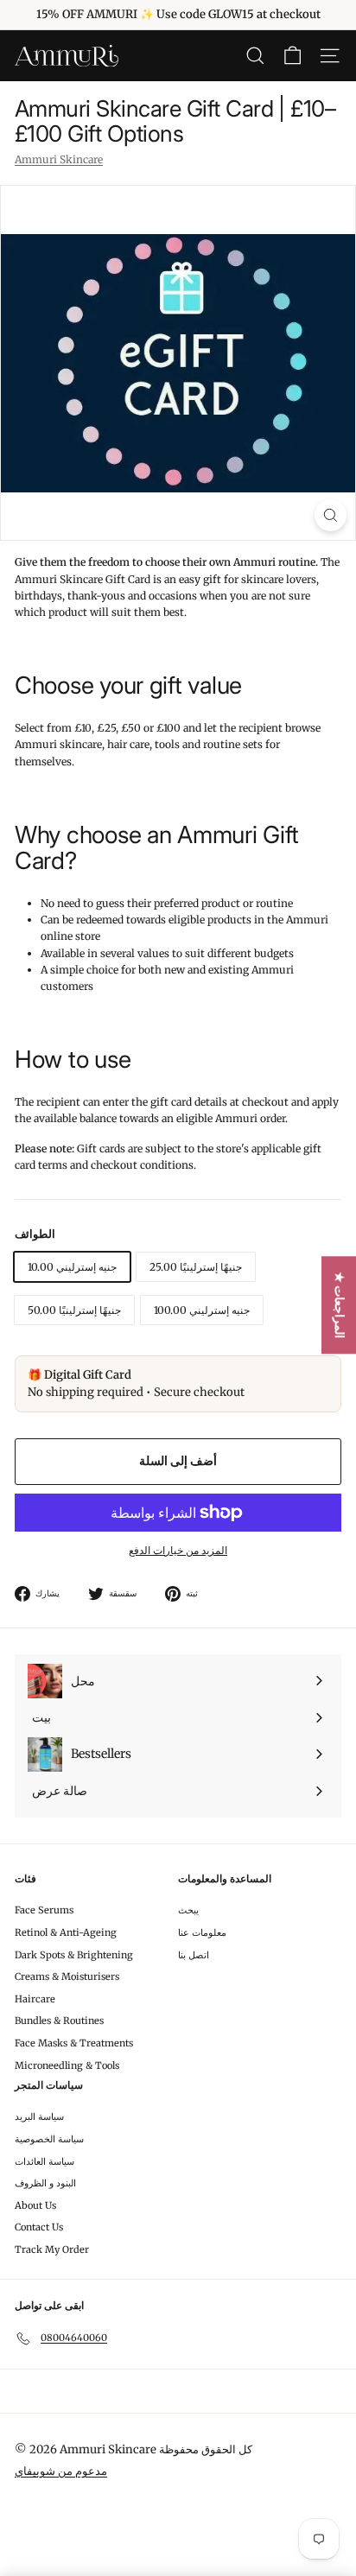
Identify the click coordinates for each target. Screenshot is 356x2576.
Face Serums (44, 1910)
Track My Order (52, 2249)
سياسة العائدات (44, 2161)
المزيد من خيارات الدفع (178, 1550)
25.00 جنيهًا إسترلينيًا (196, 1267)
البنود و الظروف (45, 2183)
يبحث (188, 1910)
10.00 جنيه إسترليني (72, 1267)
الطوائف (35, 1234)
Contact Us (39, 2227)
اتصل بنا (194, 1955)
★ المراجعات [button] (340, 1305)
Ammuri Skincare (59, 159)
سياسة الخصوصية (49, 2139)
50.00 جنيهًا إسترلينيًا (74, 1310)
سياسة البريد (39, 2116)
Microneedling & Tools (67, 2065)
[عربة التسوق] (292, 56)
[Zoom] (331, 515)
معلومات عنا (202, 1932)
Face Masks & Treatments (74, 2043)
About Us (35, 2205)
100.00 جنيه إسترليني (202, 1310)
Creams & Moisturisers (67, 1976)
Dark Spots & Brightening (74, 1955)
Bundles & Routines (59, 2021)
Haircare (35, 1999)
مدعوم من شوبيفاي (61, 2471)
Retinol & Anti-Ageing (66, 1932)
